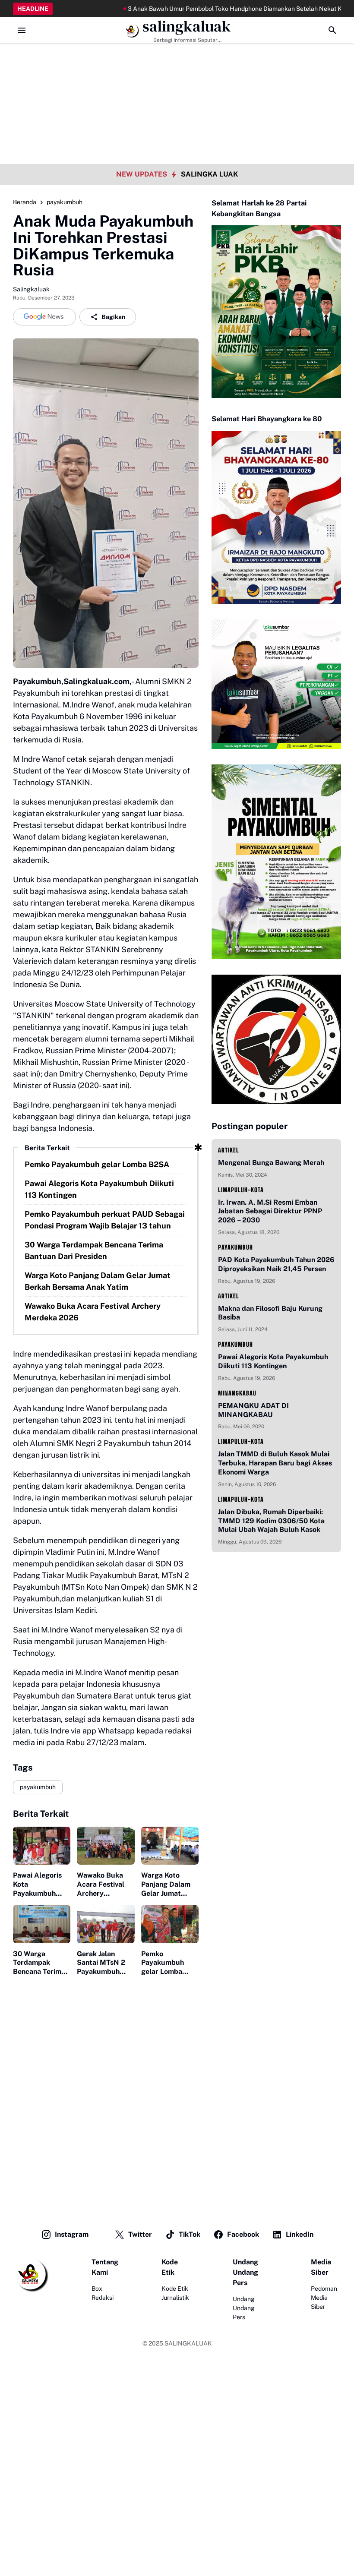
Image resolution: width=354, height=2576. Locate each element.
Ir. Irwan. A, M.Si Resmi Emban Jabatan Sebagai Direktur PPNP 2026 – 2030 (270, 1211)
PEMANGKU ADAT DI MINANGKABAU (253, 1410)
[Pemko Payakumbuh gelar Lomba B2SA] (170, 1924)
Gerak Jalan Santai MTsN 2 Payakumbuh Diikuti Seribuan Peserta (103, 1963)
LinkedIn (300, 2234)
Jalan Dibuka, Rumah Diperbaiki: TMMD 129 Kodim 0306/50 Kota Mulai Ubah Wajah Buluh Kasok (271, 1521)
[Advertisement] (177, 60)
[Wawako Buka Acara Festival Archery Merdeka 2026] (106, 1846)
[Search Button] (332, 30)
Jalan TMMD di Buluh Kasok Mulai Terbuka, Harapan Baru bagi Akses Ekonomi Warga (275, 1463)
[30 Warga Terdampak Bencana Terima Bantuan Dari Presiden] (42, 1924)
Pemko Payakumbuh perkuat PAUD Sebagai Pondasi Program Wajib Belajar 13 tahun (105, 1220)
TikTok (190, 2234)
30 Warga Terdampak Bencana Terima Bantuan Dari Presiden (94, 1250)
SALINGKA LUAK (209, 174)
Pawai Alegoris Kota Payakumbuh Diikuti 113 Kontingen (99, 1189)
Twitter (140, 2234)
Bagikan (113, 317)
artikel (229, 1150)
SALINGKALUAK (188, 2343)
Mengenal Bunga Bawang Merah (271, 1163)
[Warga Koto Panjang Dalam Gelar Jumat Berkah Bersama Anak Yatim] (170, 1846)
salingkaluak (187, 27)
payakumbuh (38, 1787)
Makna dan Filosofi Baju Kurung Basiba (270, 1313)
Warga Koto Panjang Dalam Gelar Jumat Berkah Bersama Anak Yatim (98, 1281)
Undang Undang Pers (244, 2308)
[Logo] (31, 2275)
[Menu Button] (22, 30)
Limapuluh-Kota (241, 1190)
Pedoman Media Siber (324, 2298)
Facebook (243, 2234)
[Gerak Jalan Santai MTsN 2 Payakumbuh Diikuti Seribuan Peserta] (106, 1924)
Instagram (72, 2234)
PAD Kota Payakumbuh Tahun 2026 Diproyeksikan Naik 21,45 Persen (276, 1264)
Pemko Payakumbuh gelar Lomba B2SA (97, 1164)
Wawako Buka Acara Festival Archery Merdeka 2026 (93, 1312)
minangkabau (237, 1393)
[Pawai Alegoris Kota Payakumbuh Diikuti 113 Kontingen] (42, 1846)
